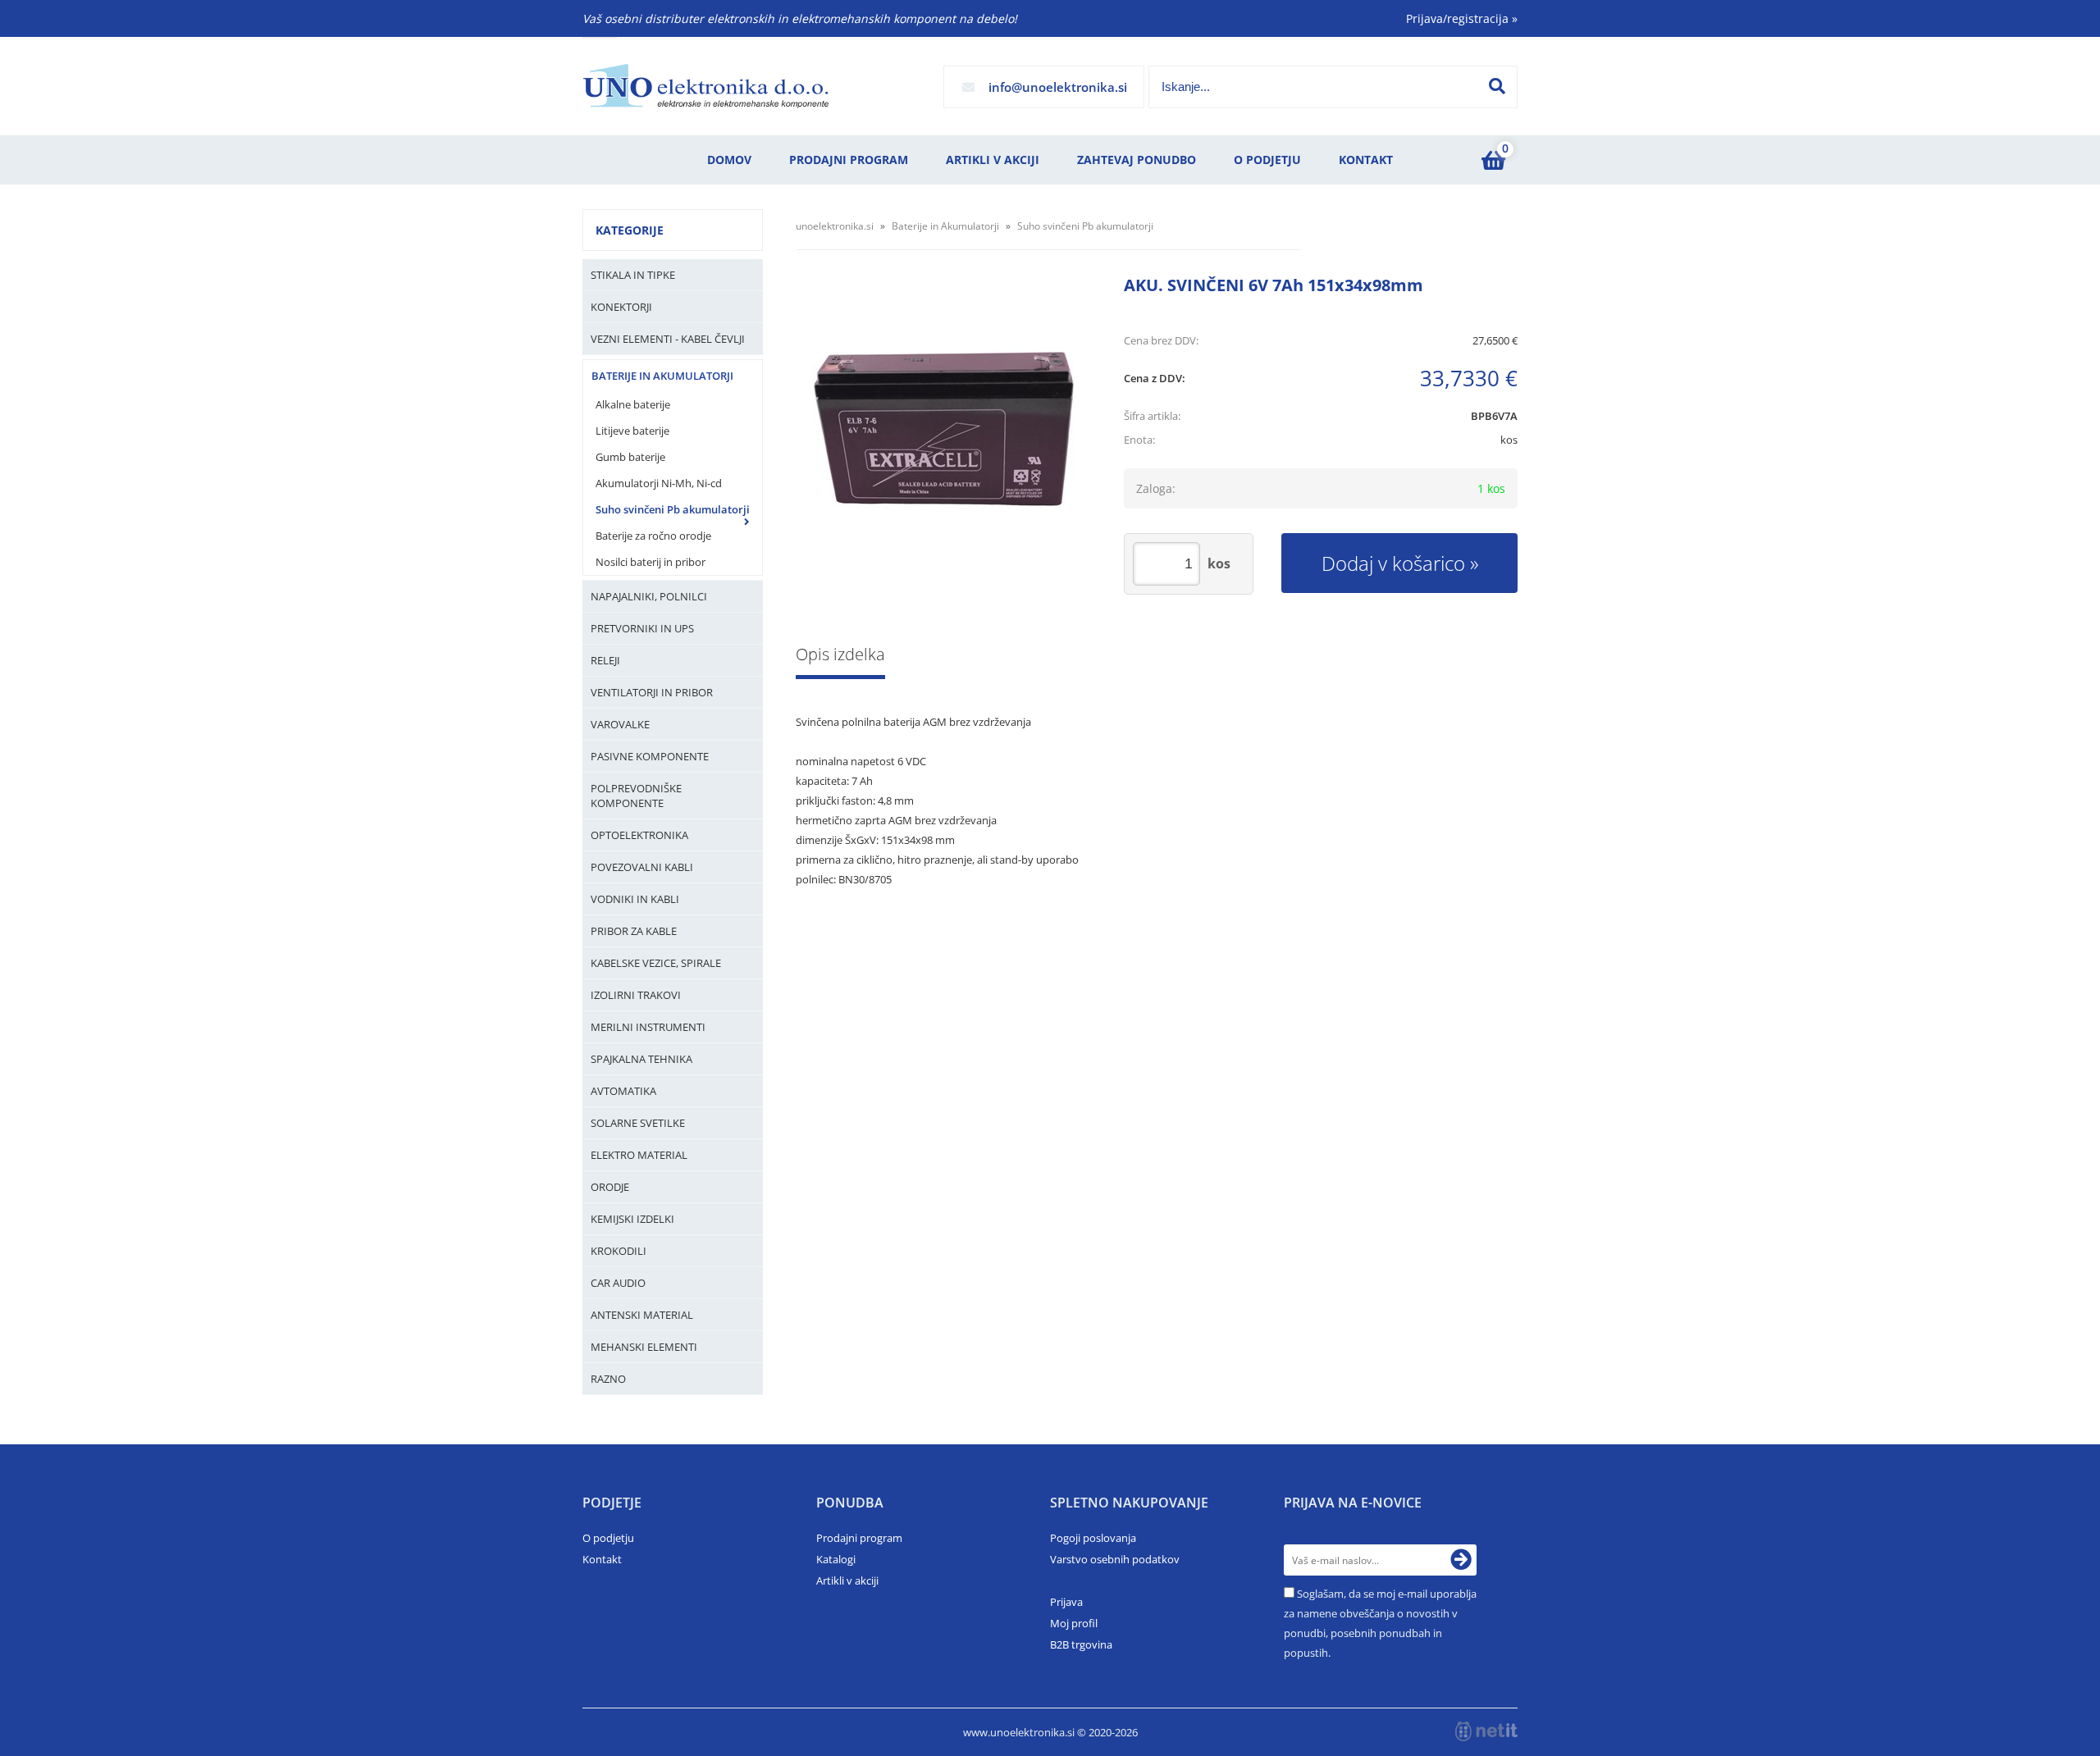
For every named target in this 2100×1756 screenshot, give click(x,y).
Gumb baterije (630, 457)
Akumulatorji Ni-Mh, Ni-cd (659, 483)
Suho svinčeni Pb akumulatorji (673, 509)
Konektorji (621, 307)
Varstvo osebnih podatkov (1115, 1559)
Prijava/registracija (1462, 18)
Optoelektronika (639, 835)
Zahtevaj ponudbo (1137, 160)
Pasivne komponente (650, 756)
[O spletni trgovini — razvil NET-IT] (1486, 1731)
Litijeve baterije (632, 431)
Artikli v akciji (993, 160)
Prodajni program (849, 160)
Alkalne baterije (633, 404)
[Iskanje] (1497, 86)
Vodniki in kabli (635, 899)
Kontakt (1366, 160)
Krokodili (619, 1251)
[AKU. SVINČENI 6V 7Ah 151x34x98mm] (943, 431)
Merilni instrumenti (648, 1027)
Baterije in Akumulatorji (662, 376)
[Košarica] (1493, 160)
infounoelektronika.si (1058, 87)
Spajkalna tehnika (641, 1059)
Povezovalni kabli (642, 867)
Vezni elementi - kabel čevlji (668, 339)
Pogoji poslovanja (1093, 1538)
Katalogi (836, 1559)
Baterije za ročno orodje (653, 536)
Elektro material (639, 1155)
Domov (729, 160)
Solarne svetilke (638, 1123)
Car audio (618, 1283)
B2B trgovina (1081, 1644)
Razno (608, 1379)
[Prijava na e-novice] (1461, 1560)
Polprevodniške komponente (636, 796)
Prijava (1066, 1602)
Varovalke (620, 724)
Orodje (610, 1187)
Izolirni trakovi (636, 995)
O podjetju (1267, 160)
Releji (605, 660)
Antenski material (642, 1315)
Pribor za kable (634, 931)
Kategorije (630, 230)
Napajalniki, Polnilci (649, 596)
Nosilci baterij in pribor (651, 562)
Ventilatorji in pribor (652, 692)
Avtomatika (623, 1091)
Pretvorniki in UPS (642, 628)
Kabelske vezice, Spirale (656, 963)
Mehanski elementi (644, 1347)
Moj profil (1074, 1623)
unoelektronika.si (835, 226)
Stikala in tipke (633, 275)
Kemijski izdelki (632, 1219)
